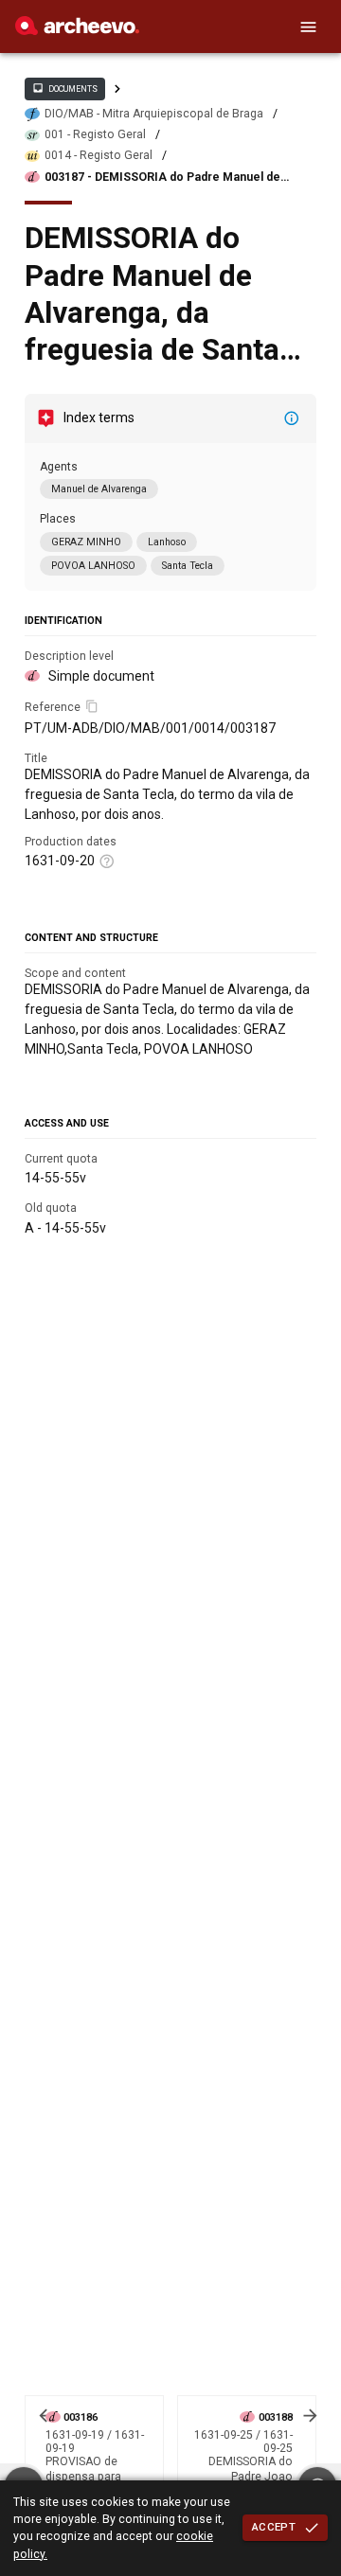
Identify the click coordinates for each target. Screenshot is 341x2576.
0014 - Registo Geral (99, 155)
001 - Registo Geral (95, 134)
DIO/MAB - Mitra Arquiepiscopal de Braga (154, 114)
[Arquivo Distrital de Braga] (77, 30)
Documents (64, 88)
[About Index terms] (292, 418)
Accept (274, 2527)
